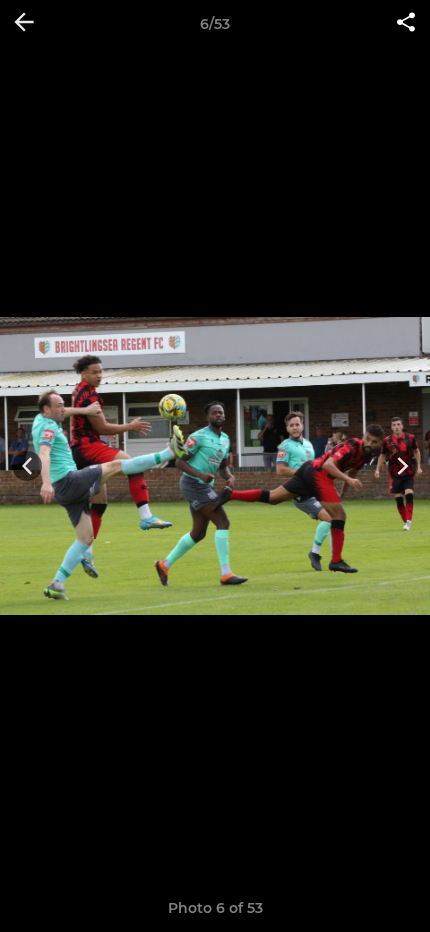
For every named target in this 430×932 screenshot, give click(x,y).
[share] (406, 24)
